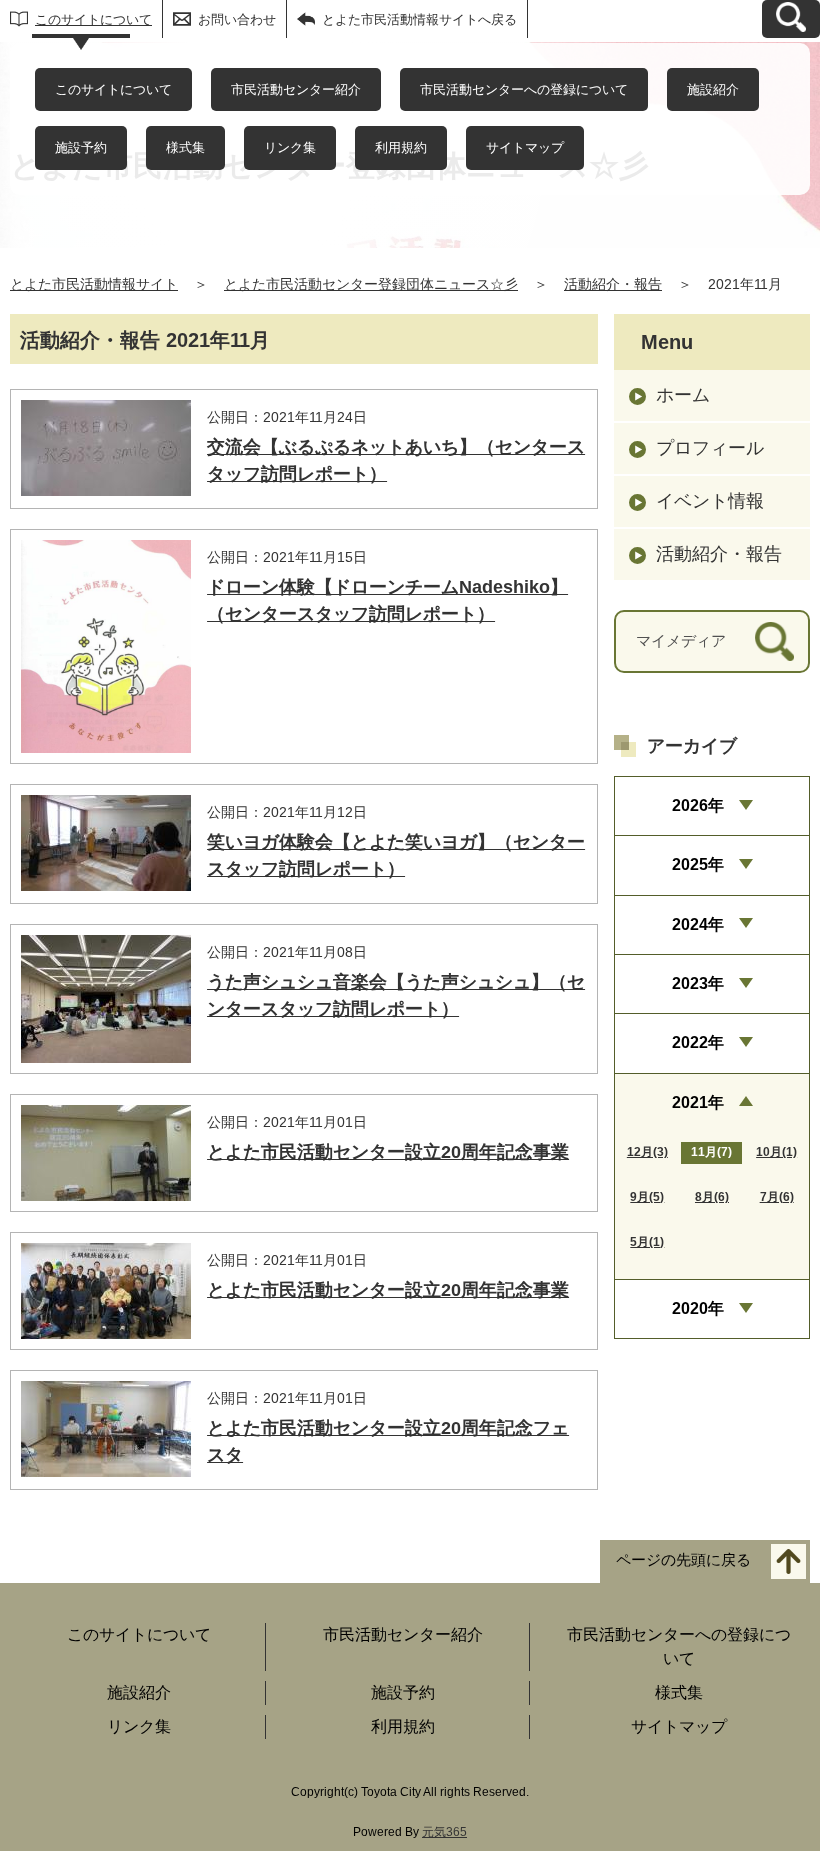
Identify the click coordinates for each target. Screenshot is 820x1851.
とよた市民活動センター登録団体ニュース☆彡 (371, 284)
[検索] (774, 641)
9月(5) (647, 1197)
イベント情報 (710, 501)
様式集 (185, 147)
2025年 (698, 864)
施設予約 (81, 147)
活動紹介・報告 (613, 284)
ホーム (683, 395)
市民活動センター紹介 (296, 89)
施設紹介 (713, 89)
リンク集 (290, 147)
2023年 (698, 983)
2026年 (698, 805)
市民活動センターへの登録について (524, 89)
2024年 (698, 924)
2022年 (698, 1042)
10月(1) (776, 1152)
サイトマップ (525, 147)
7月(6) (777, 1197)
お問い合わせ (237, 19)
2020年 (698, 1308)
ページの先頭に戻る (683, 1560)
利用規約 (401, 147)
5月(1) (647, 1242)
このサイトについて (93, 19)
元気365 (444, 1832)
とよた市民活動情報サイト (94, 284)
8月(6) (712, 1197)
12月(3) (647, 1152)
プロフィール (710, 448)
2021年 (698, 1102)
